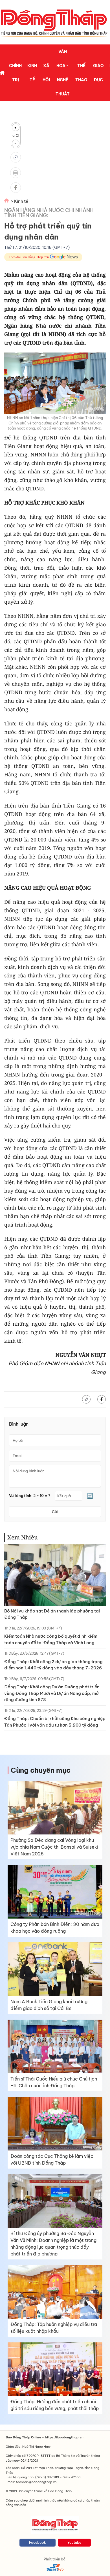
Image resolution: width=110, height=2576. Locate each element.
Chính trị (15, 73)
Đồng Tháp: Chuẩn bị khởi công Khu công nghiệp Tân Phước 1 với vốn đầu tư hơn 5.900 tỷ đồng (55, 1722)
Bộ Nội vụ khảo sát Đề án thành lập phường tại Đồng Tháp (52, 1614)
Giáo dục (98, 73)
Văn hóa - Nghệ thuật (63, 73)
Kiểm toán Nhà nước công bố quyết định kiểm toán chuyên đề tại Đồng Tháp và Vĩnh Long (51, 1639)
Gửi (55, 1512)
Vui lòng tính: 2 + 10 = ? (30, 1496)
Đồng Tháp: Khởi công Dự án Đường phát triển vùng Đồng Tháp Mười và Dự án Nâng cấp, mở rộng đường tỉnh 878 (52, 1693)
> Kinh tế (20, 201)
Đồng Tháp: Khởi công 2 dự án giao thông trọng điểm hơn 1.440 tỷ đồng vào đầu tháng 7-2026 (53, 1665)
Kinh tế (32, 73)
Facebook (38, 2542)
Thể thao (81, 73)
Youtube (74, 2542)
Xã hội (46, 73)
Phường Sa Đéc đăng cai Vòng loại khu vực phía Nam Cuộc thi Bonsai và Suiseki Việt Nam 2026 (54, 1847)
